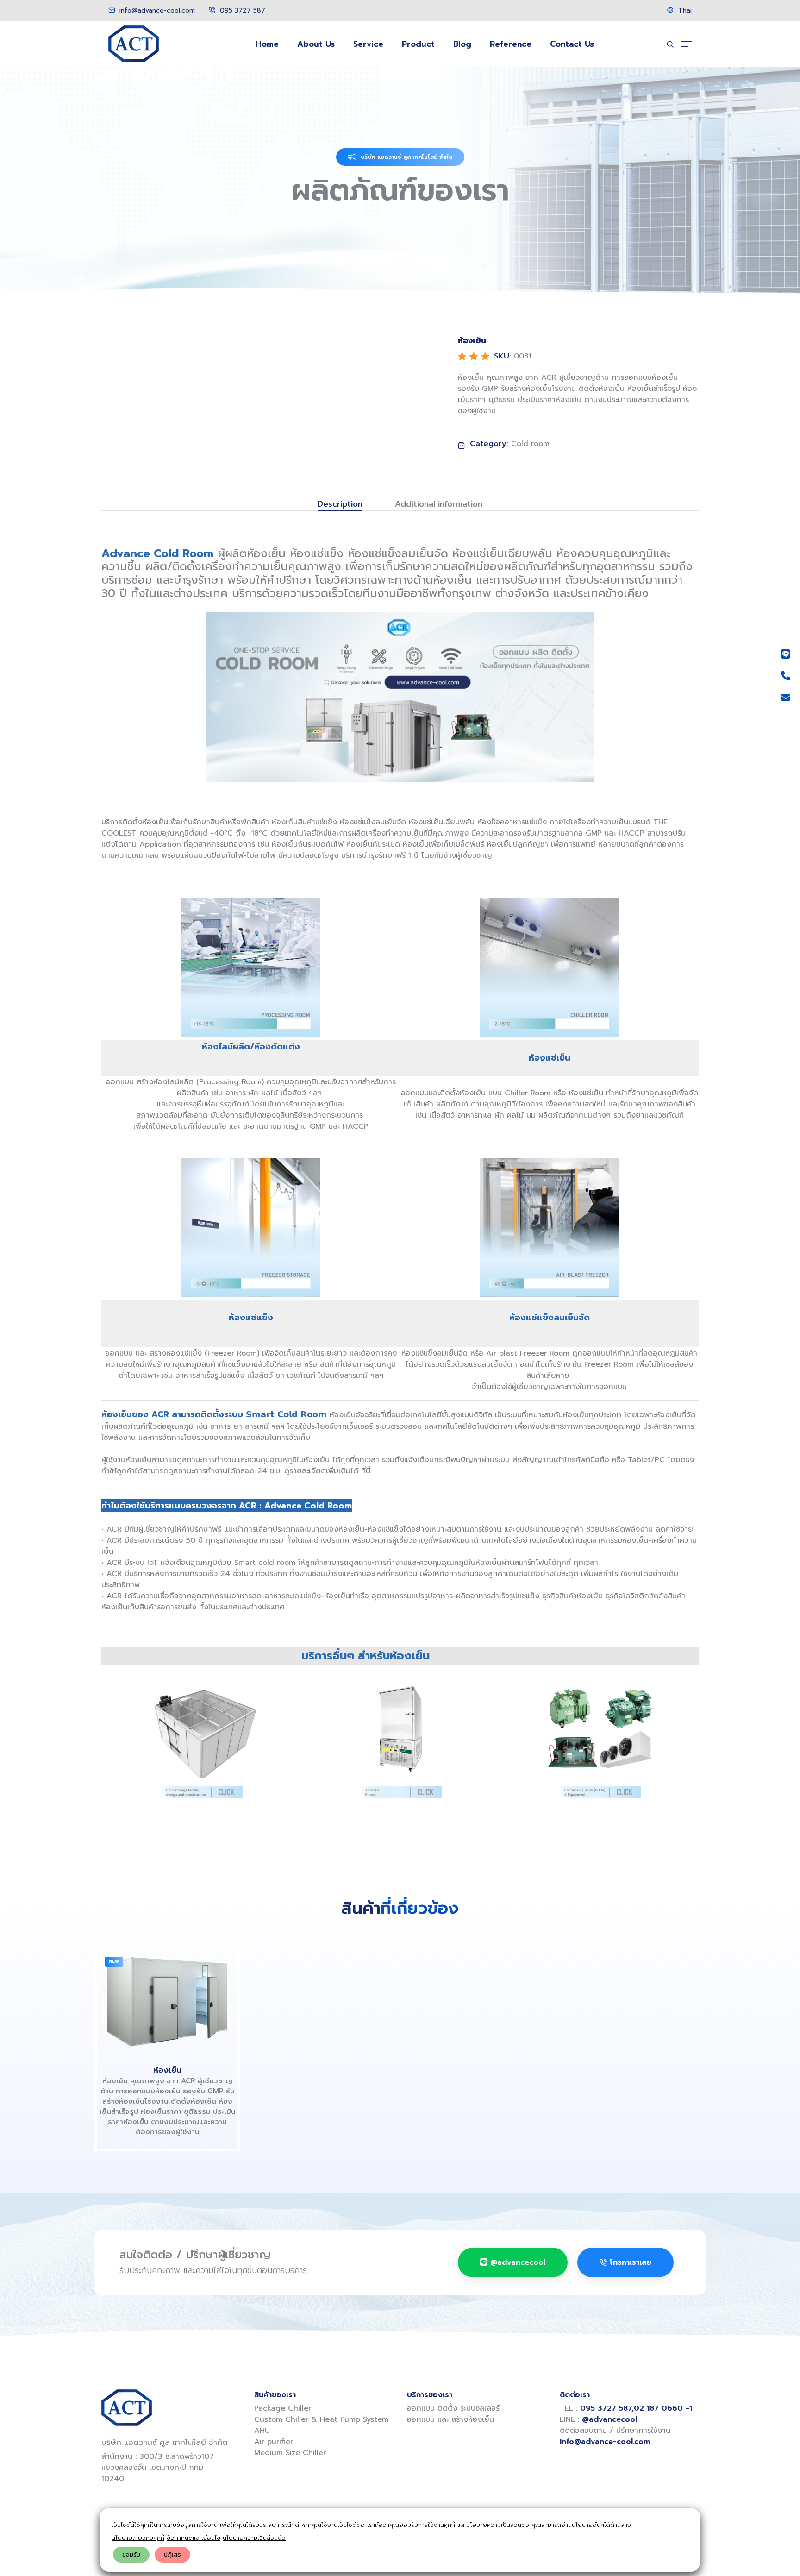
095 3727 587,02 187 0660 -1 (636, 2408)
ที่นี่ (366, 1471)
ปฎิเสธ (172, 2554)
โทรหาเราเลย (631, 2262)
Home (267, 44)
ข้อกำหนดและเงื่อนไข (194, 2538)
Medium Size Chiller (290, 2453)
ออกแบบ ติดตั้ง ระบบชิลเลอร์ (453, 2408)
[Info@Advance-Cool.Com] (786, 697)
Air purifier (274, 2442)
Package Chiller (283, 2408)
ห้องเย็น (167, 2070)
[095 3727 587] (786, 676)
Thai (684, 10)
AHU (262, 2431)
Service (368, 44)
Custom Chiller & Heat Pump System (321, 2419)
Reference (511, 44)
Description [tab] (340, 504)
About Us (316, 44)
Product (418, 44)
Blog (462, 44)
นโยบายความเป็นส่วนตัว (254, 2538)
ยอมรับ (131, 2554)
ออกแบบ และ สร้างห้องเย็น (450, 2419)
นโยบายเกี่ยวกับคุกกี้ (138, 2538)
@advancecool (518, 2262)
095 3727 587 (241, 10)
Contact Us (572, 44)
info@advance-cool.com (156, 10)
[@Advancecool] (786, 654)
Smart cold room (265, 1563)
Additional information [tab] (439, 504)
